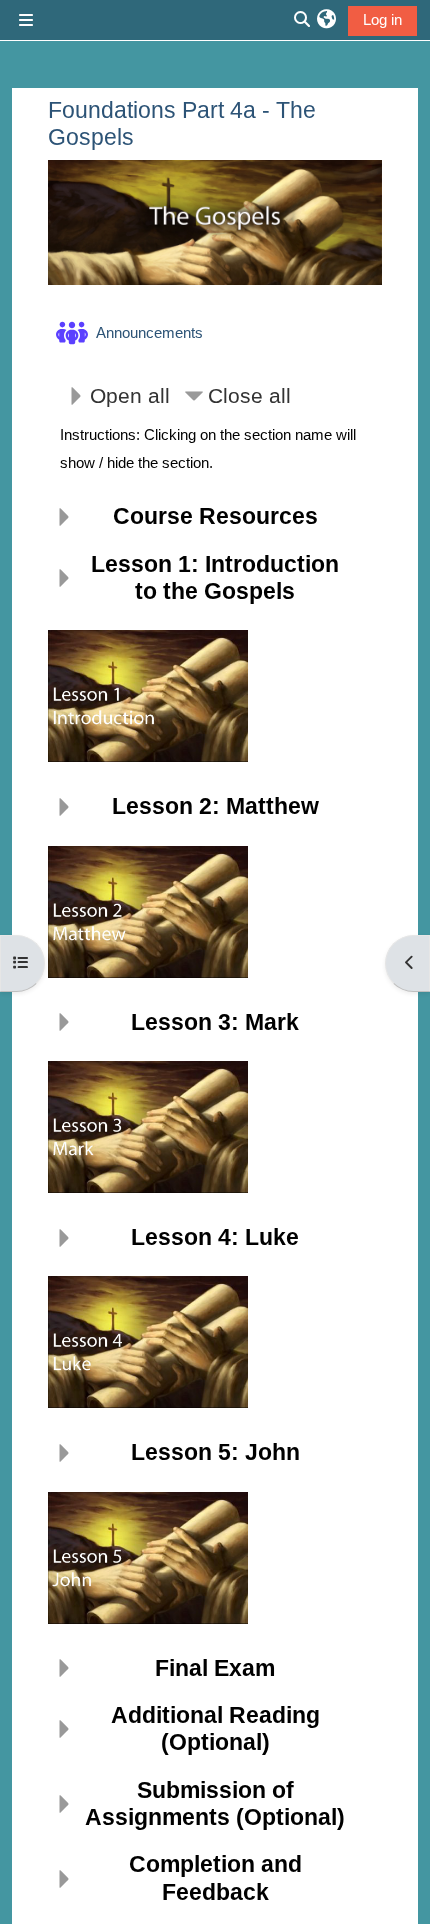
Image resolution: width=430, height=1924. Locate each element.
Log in (382, 19)
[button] (326, 20)
